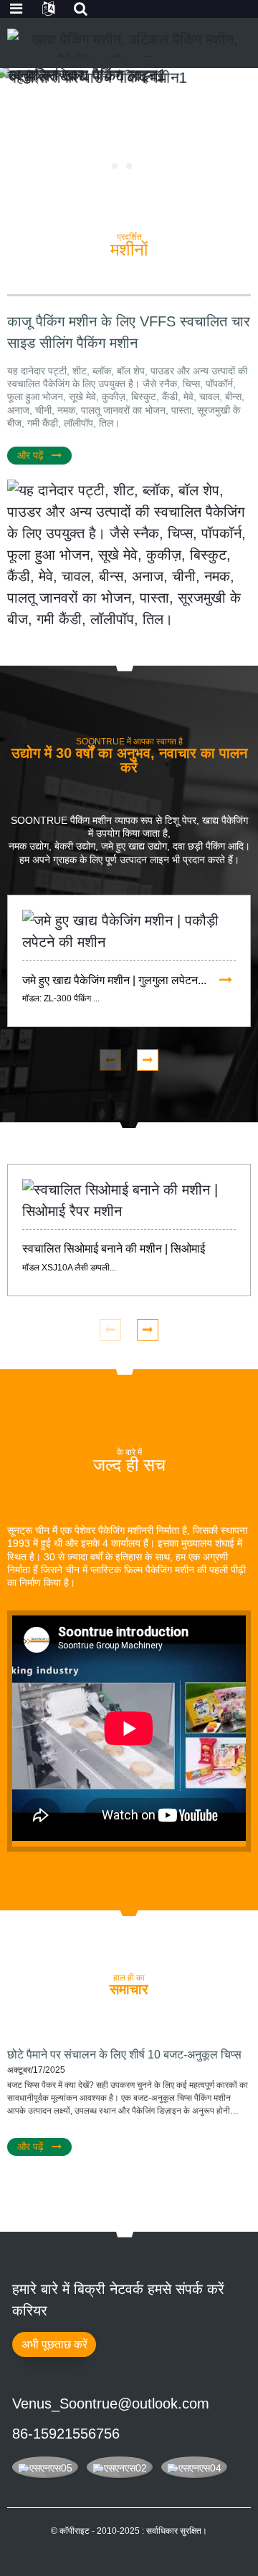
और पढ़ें (30, 455)
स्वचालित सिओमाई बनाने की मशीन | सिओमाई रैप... (114, 1250)
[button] (115, 166)
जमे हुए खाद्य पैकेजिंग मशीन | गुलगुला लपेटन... (114, 980)
